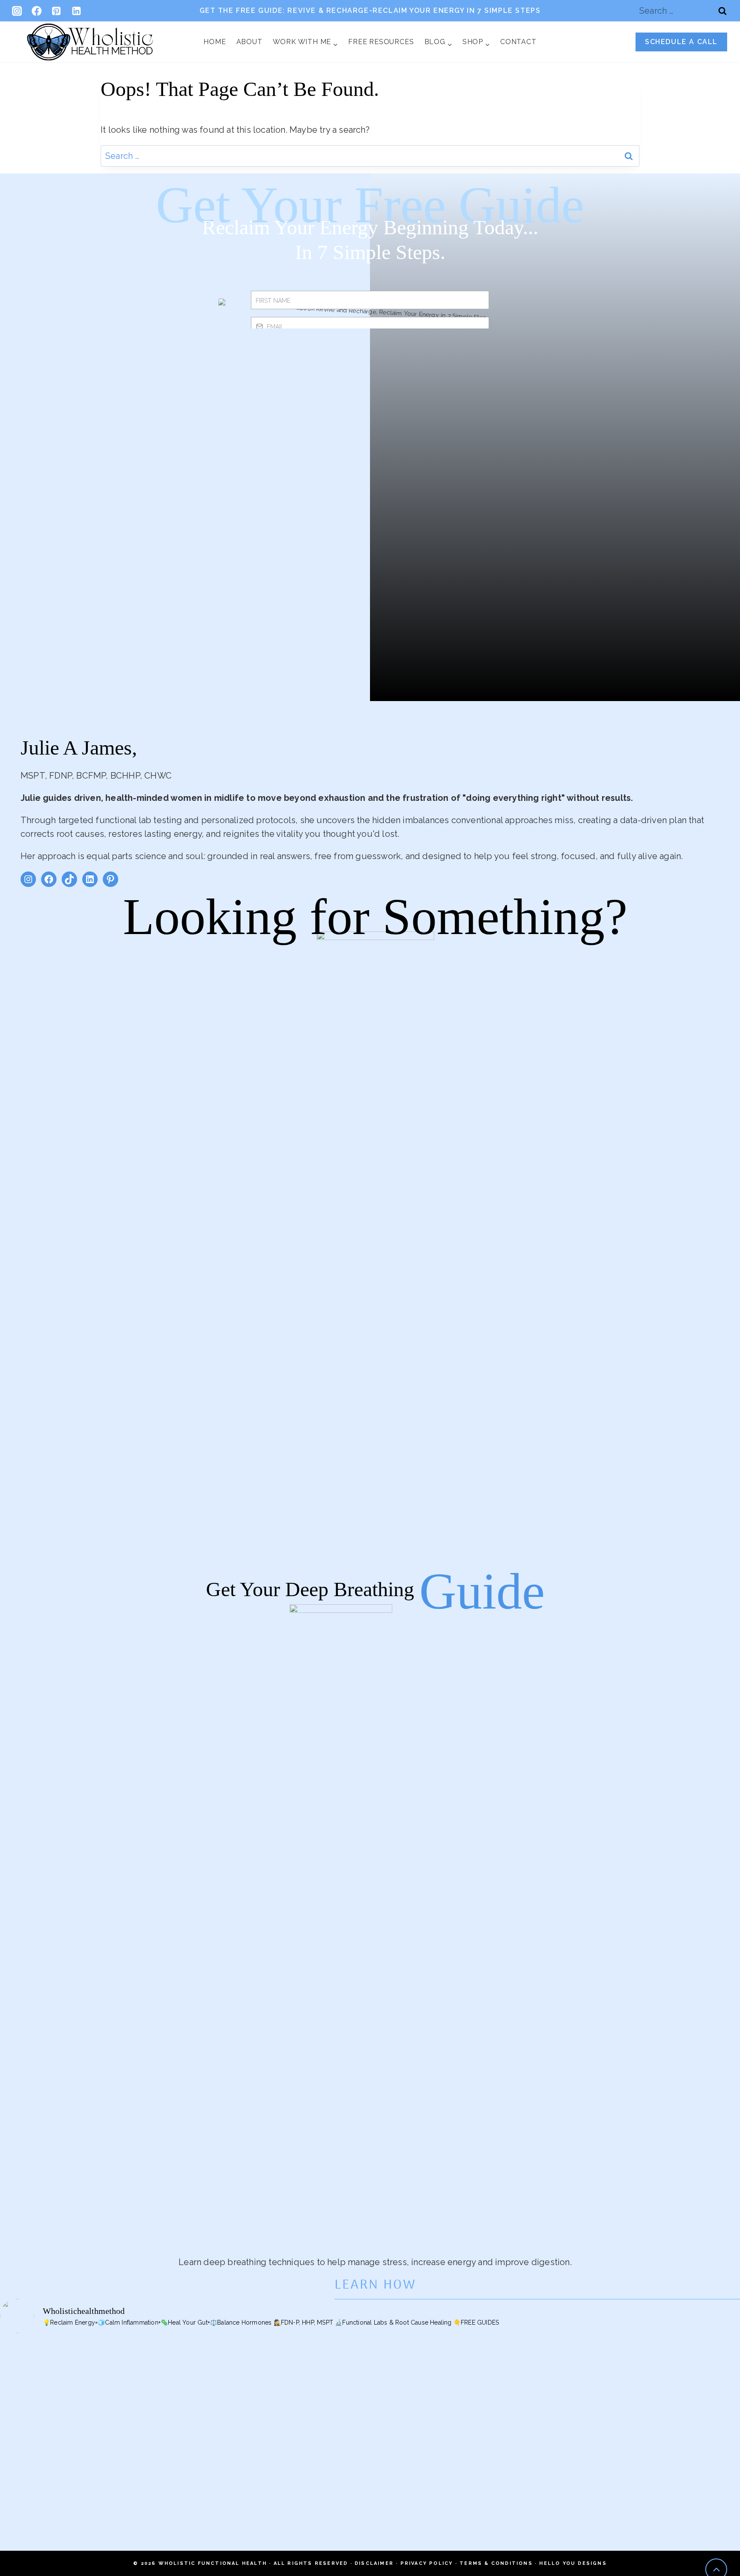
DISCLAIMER (374, 2563)
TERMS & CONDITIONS (496, 2563)
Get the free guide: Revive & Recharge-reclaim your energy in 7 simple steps (370, 10)
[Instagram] (17, 11)
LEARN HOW (375, 2285)
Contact (518, 42)
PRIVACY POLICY (427, 2563)
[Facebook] (36, 11)
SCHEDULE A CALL (681, 42)
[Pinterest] (57, 11)
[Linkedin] (76, 11)
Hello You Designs (573, 2563)
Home (215, 42)
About (249, 42)
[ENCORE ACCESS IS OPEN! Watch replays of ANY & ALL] (668, 2412)
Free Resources (381, 42)
